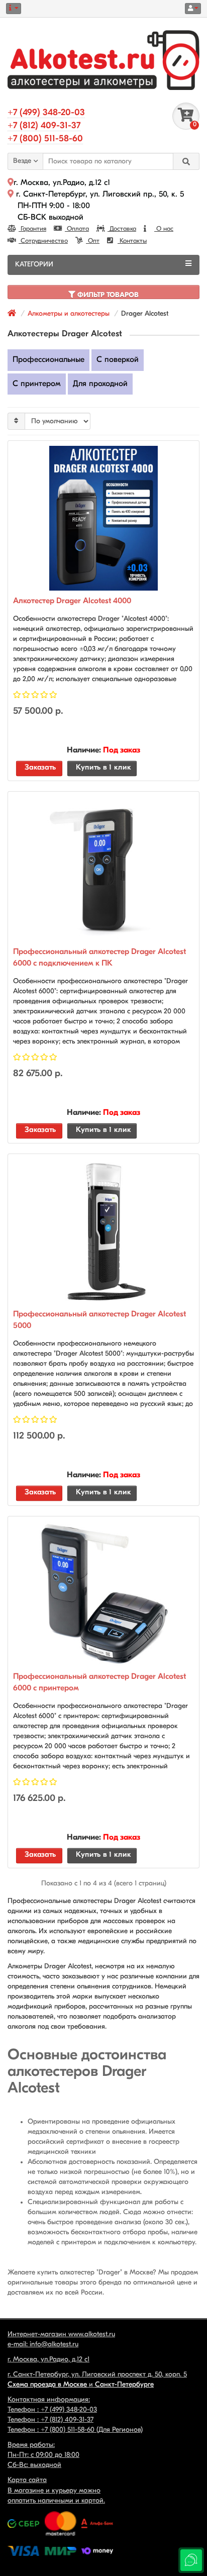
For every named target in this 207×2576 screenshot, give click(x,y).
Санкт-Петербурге (124, 2385)
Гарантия (32, 229)
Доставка (122, 229)
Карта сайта (27, 2480)
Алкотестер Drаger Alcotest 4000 (72, 601)
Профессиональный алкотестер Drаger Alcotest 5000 (99, 1320)
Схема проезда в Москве (47, 2385)
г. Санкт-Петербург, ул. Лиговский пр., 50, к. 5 (99, 195)
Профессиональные (48, 360)
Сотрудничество (43, 241)
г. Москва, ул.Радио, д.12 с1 (62, 183)
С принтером (37, 384)
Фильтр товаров (107, 295)
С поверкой (118, 360)
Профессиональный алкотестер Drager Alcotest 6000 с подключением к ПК (99, 958)
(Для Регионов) (92, 2430)
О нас (164, 229)
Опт (93, 241)
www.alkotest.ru (92, 2334)
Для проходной (100, 384)
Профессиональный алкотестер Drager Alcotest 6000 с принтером (99, 1683)
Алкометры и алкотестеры (69, 314)
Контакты (132, 241)
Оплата (77, 229)
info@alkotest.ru (54, 2345)
